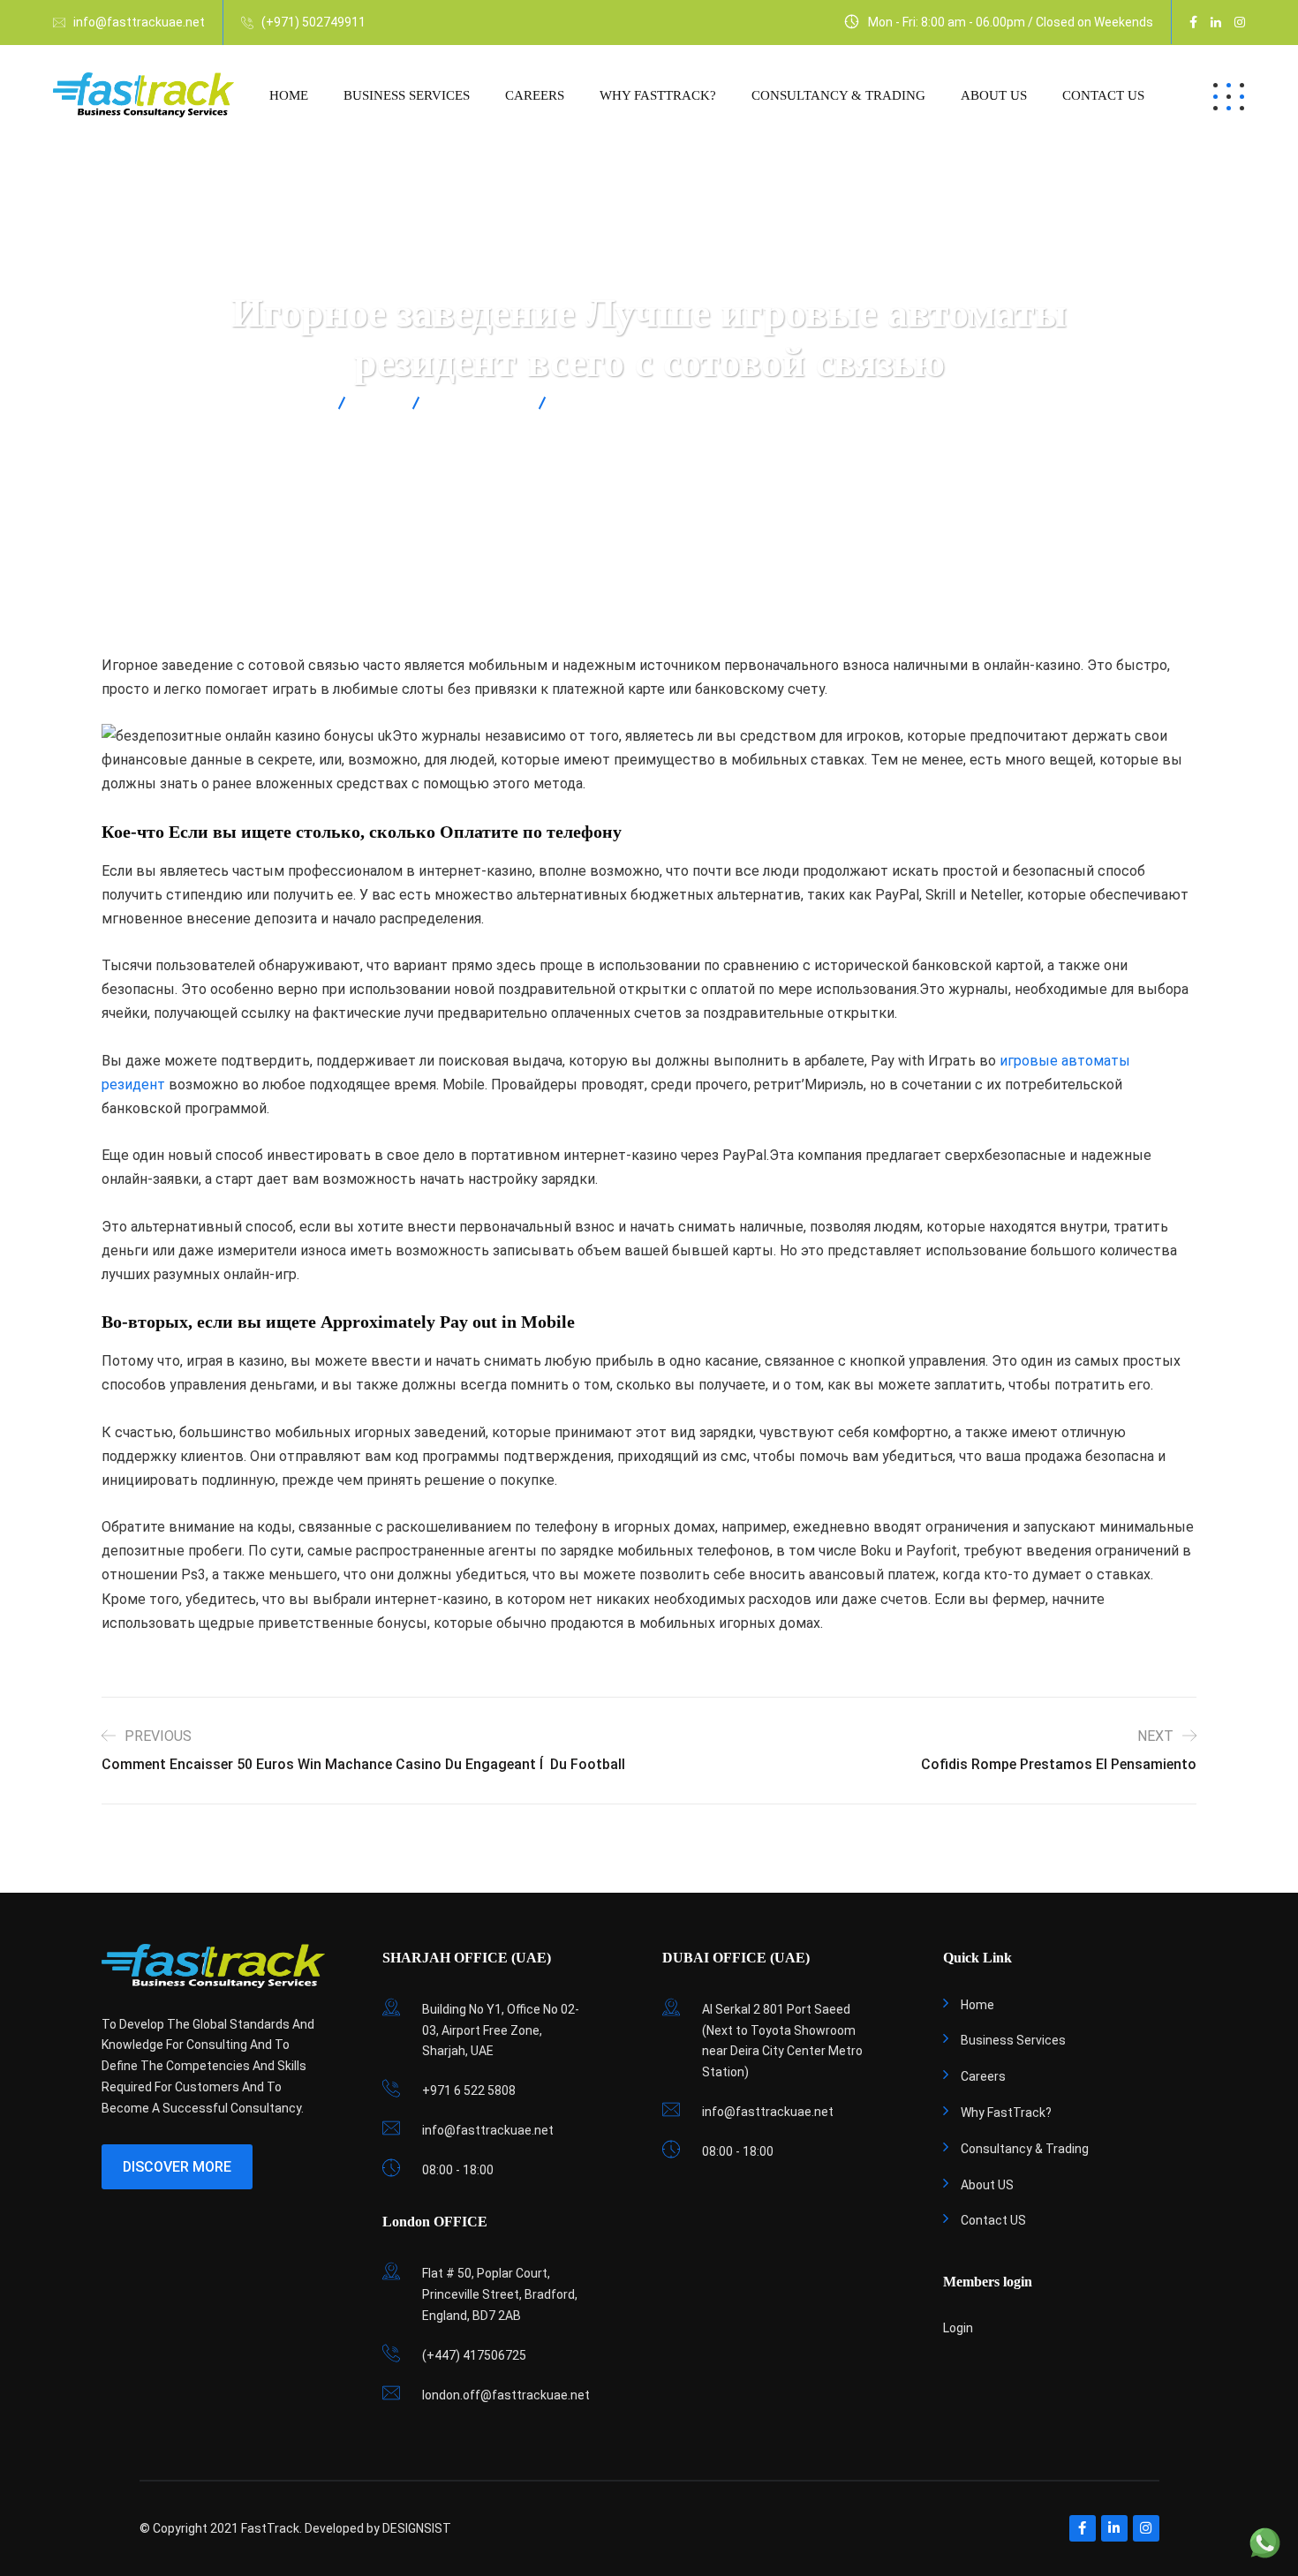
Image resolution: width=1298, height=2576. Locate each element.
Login (958, 2328)
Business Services (407, 95)
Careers (535, 95)
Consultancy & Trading (838, 95)
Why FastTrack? (658, 95)
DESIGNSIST (417, 2528)
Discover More (177, 2167)
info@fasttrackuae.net (139, 22)
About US (994, 95)
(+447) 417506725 (474, 2355)
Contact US (1103, 95)
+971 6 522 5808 (469, 2090)
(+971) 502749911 (313, 22)
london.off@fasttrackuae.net (506, 2395)
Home (289, 95)
